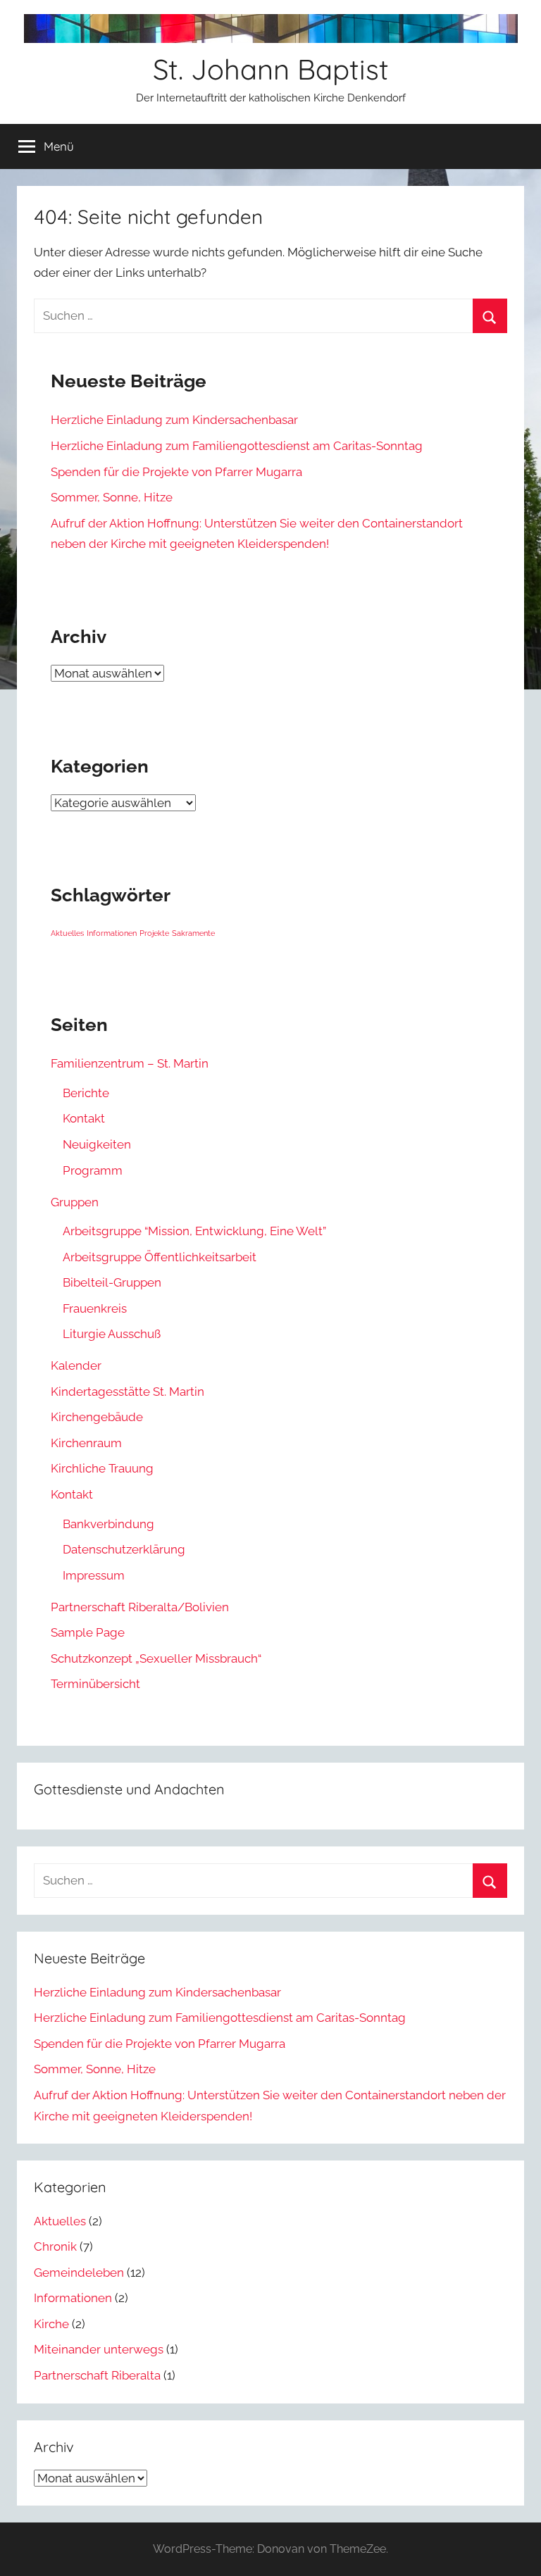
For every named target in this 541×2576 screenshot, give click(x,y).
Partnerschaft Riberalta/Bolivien (140, 1607)
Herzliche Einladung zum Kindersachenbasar (174, 420)
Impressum (94, 1575)
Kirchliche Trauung (102, 1468)
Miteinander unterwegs (99, 2349)
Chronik (55, 2246)
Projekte (154, 933)
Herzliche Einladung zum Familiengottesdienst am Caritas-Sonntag (237, 446)
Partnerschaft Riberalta (97, 2375)
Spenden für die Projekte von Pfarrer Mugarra (176, 472)
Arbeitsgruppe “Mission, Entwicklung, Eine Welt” (194, 1231)
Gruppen (75, 1202)
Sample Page (88, 1632)
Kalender (76, 1365)
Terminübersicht (95, 1684)
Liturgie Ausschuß (112, 1334)
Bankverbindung (108, 1524)
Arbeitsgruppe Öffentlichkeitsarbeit (160, 1257)
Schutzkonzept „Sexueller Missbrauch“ (156, 1658)
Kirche (51, 2324)
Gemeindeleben (79, 2272)
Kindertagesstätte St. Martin (128, 1392)
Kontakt (84, 1118)
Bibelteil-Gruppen (112, 1282)
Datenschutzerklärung (124, 1549)
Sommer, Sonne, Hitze (112, 497)
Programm (93, 1170)
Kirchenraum (86, 1443)
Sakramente (193, 933)
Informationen (112, 933)
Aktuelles (67, 933)
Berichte (86, 1093)
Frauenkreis (95, 1308)
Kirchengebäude (97, 1417)
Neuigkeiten (97, 1144)
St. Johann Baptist (271, 69)
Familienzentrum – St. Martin (130, 1063)
